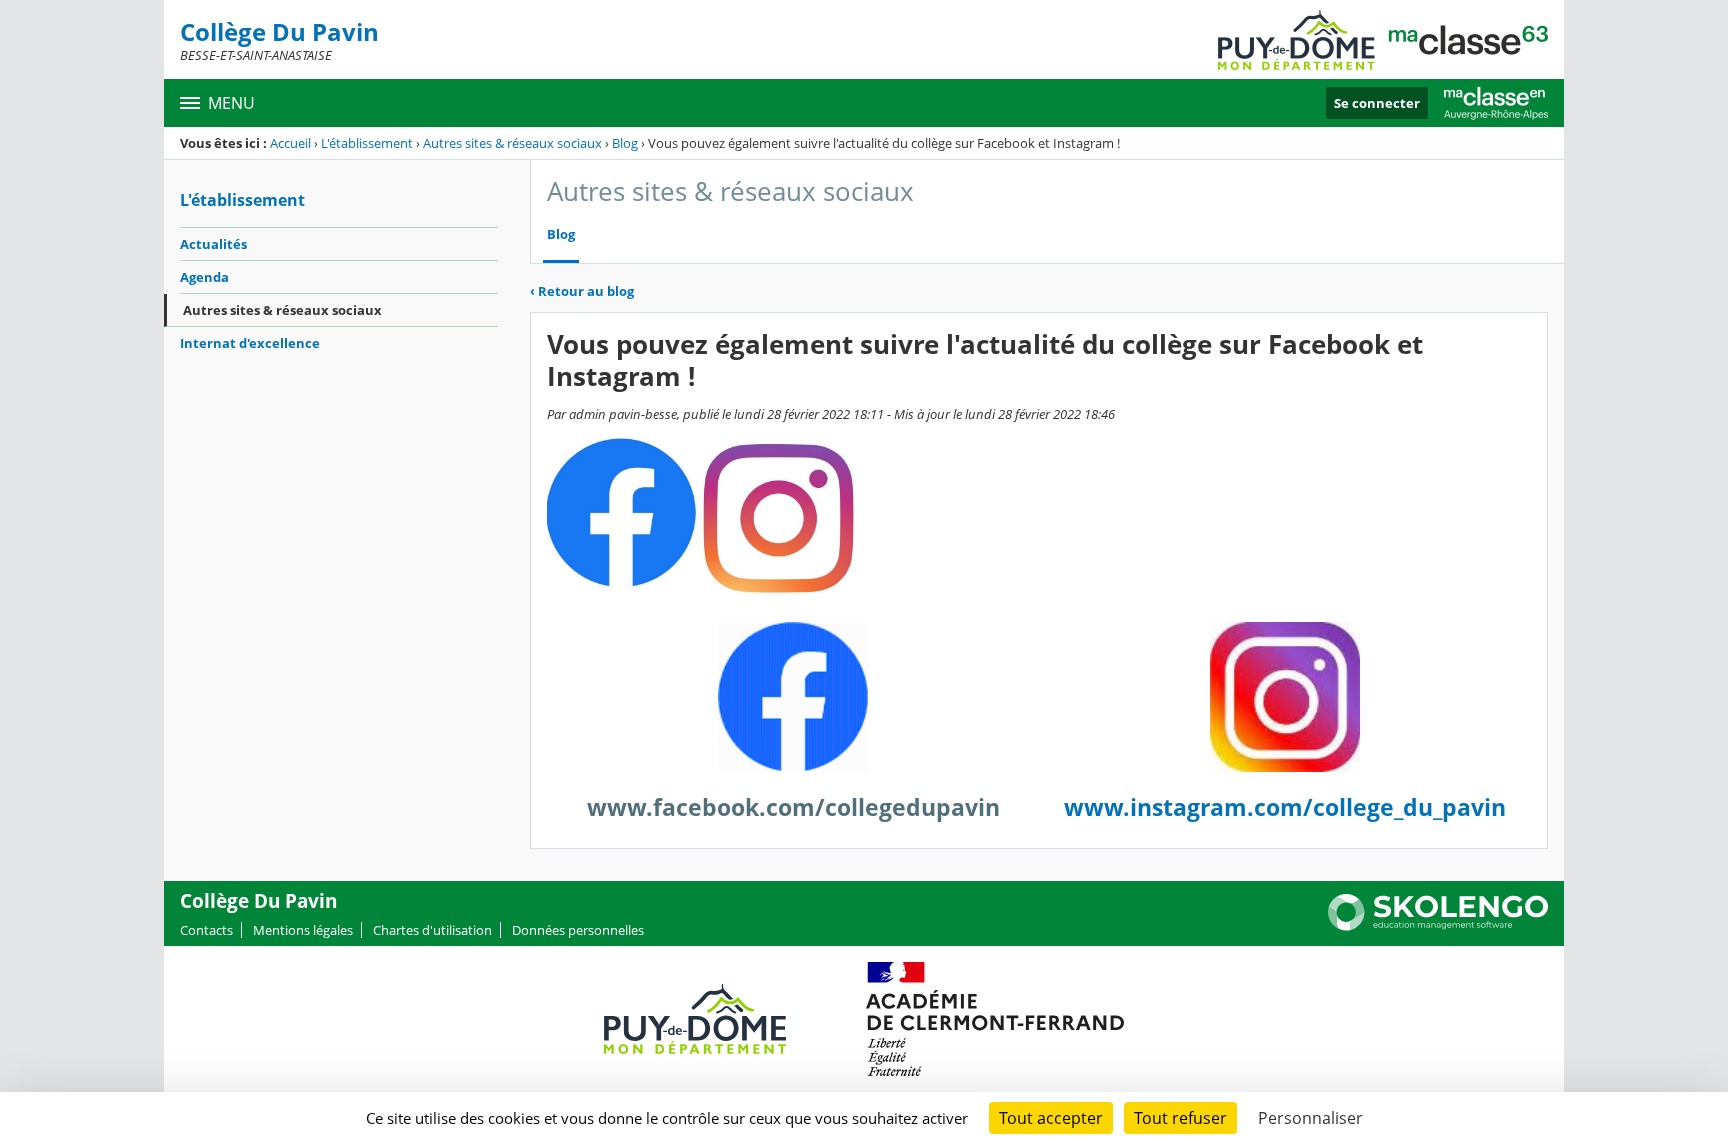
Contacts (206, 930)
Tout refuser (1180, 1118)
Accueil (290, 143)
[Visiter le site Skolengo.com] (1438, 926)
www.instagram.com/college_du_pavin (1285, 807)
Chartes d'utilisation (432, 930)
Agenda (204, 277)
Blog (625, 143)
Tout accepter (1051, 1118)
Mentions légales (303, 930)
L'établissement (367, 143)
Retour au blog (582, 291)
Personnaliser (1310, 1118)
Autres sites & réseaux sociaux (512, 143)
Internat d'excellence (250, 343)
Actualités (213, 244)
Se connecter (1377, 103)
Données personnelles (578, 930)
